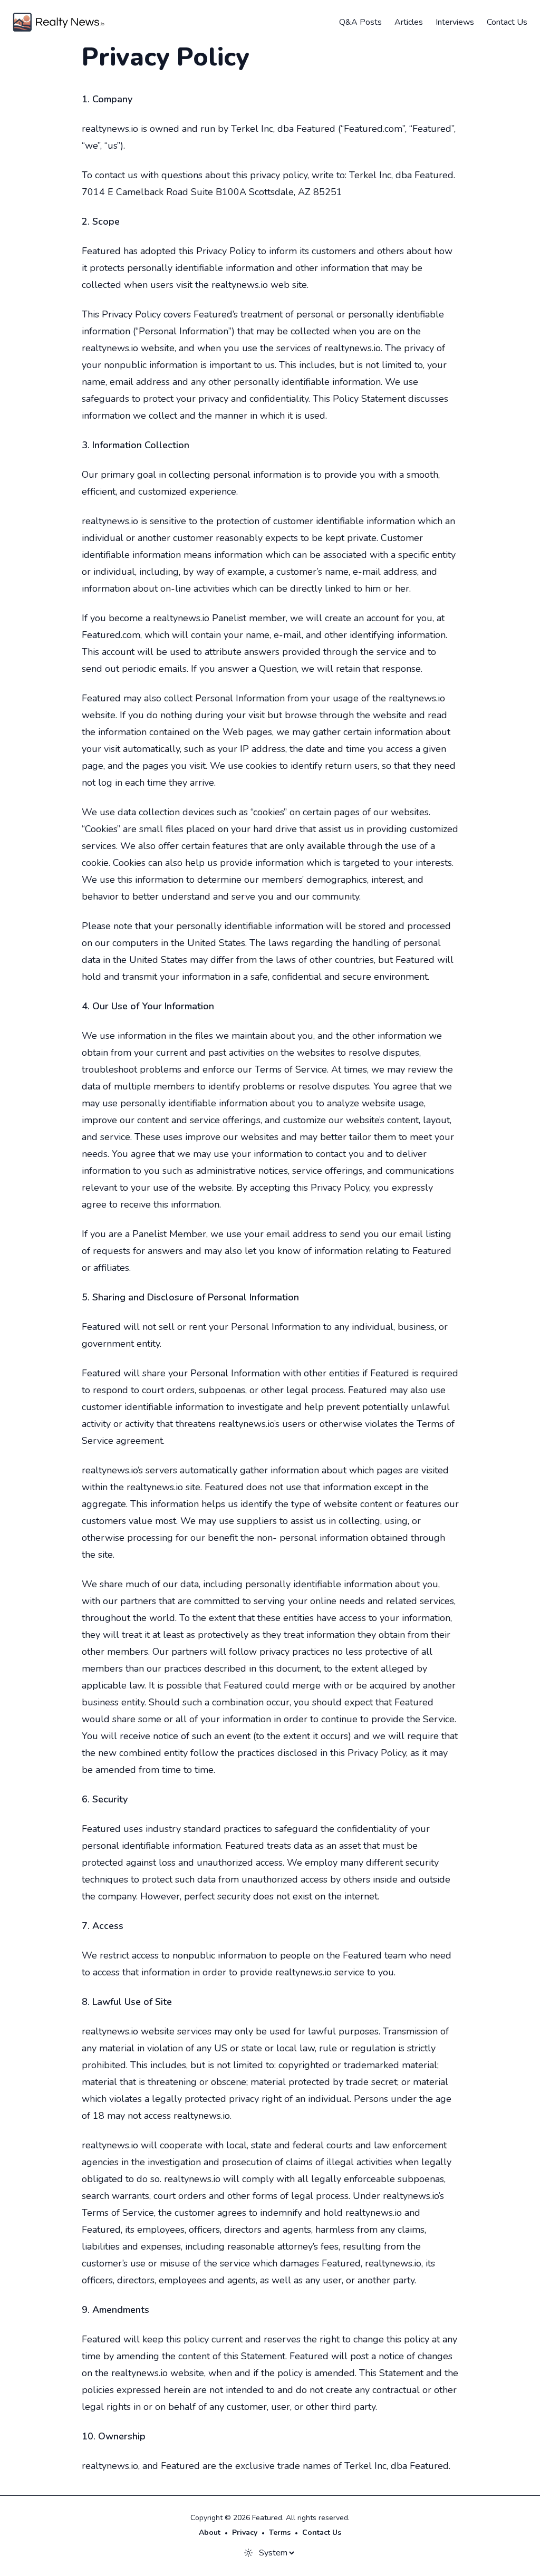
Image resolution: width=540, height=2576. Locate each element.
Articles (409, 22)
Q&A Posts (360, 22)
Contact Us (507, 22)
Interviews (455, 22)
